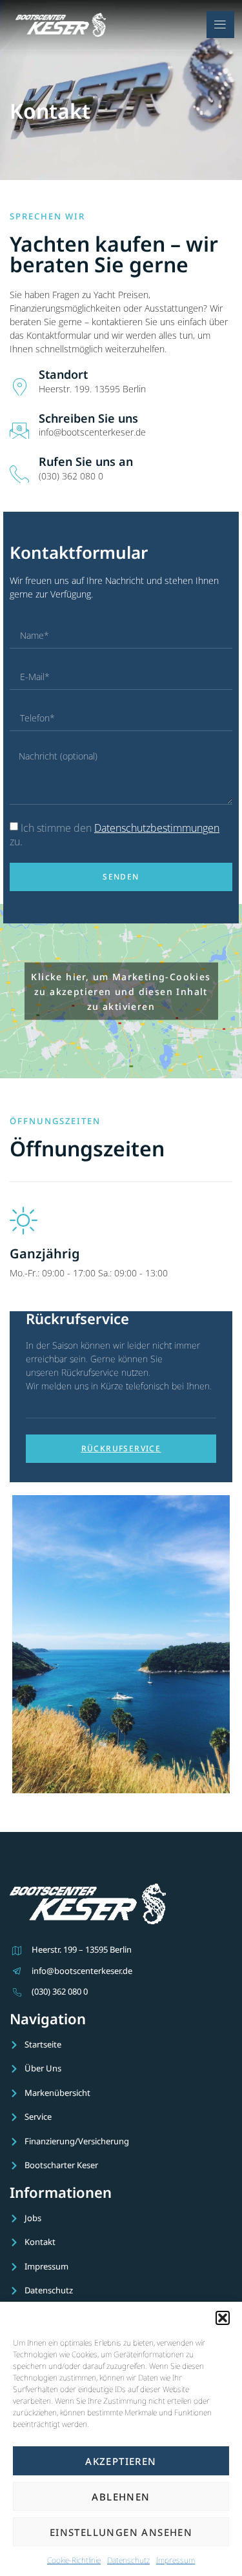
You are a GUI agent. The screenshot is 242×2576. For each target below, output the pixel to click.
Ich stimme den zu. (115, 835)
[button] (223, 2318)
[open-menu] (220, 25)
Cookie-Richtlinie (74, 2560)
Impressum (176, 2560)
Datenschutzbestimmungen (157, 828)
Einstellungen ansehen (121, 2532)
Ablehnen (121, 2497)
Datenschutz (128, 2560)
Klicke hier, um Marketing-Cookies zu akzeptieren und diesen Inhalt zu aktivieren (121, 991)
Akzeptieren (121, 2461)
